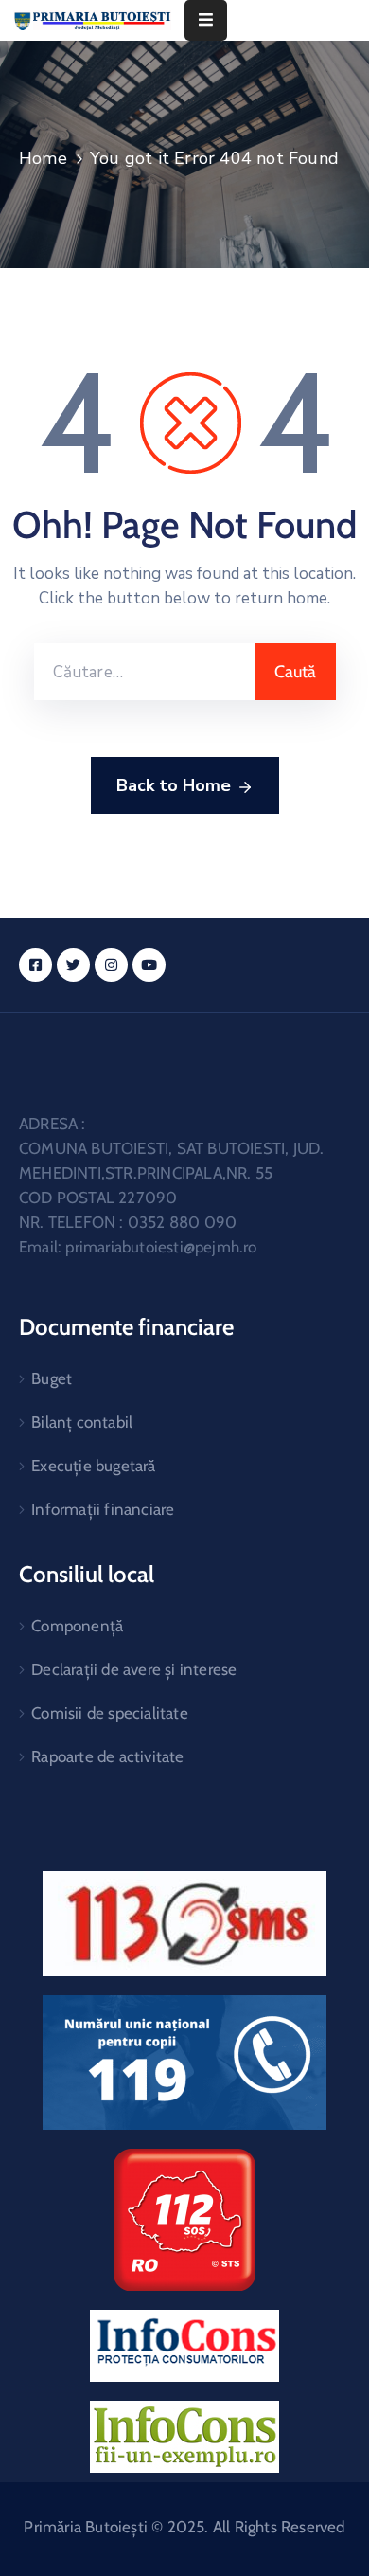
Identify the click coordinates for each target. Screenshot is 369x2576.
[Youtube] (149, 965)
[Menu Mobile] (206, 20)
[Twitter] (73, 965)
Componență (77, 1626)
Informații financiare (103, 1509)
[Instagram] (111, 965)
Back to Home (174, 785)
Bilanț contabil (82, 1422)
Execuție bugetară (93, 1466)
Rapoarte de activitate (107, 1756)
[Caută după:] (144, 672)
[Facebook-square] (35, 965)
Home (43, 158)
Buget (52, 1378)
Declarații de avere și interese (134, 1669)
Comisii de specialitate (110, 1713)
